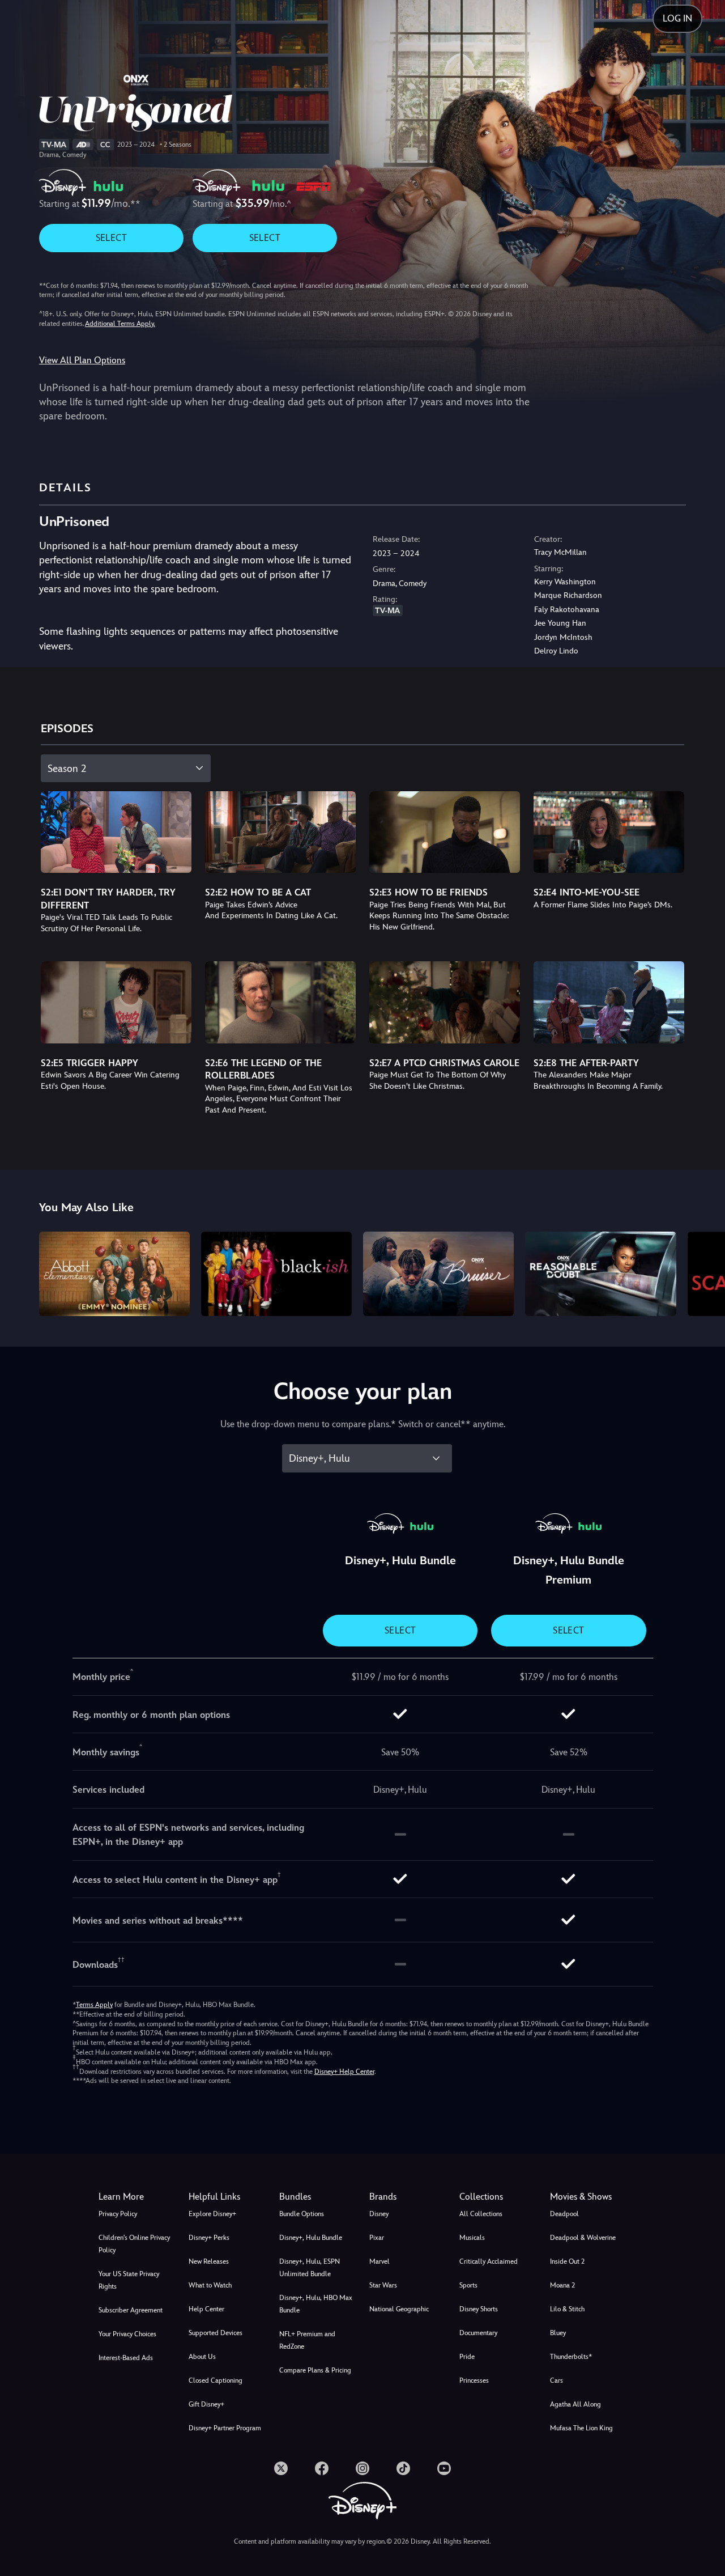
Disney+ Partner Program (225, 2428)
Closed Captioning (216, 2380)
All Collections (481, 2214)
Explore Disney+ (212, 2214)
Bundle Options (302, 2214)
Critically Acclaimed (489, 2261)
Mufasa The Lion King (581, 2428)
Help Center (206, 2309)
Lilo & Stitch (567, 2309)
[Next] (703, 1272)
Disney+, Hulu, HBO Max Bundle (316, 2304)
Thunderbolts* (571, 2357)
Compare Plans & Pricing (315, 2370)
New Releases (209, 2261)
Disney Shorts (479, 2309)
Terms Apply (94, 2005)
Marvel (379, 2261)
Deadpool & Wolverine (583, 2238)
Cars (556, 2380)
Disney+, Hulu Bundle (311, 2238)
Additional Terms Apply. (120, 324)
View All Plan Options (82, 360)
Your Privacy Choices (127, 2334)
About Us (202, 2357)
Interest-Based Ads (126, 2358)
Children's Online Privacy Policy (134, 2244)
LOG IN (677, 18)
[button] (227, 2197)
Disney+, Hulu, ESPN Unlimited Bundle (310, 2268)
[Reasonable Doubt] (600, 1274)
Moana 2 (562, 2285)
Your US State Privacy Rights (129, 2280)
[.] (281, 2468)
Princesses (474, 2380)
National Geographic (399, 2309)
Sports (468, 2285)
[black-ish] (276, 1274)
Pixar (377, 2238)
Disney (379, 2214)
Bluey (558, 2333)
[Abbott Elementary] (114, 1274)
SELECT (111, 238)
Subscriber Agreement (131, 2310)
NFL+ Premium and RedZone (307, 2340)
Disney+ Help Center (344, 2072)
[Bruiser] (438, 1274)
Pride (467, 2357)
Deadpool (564, 2214)
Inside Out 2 (567, 2261)
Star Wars (383, 2285)
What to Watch (210, 2285)
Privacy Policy (118, 2214)
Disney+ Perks (209, 2238)
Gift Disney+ (206, 2404)
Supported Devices (216, 2333)
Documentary (478, 2333)
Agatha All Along (575, 2404)
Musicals (472, 2238)
